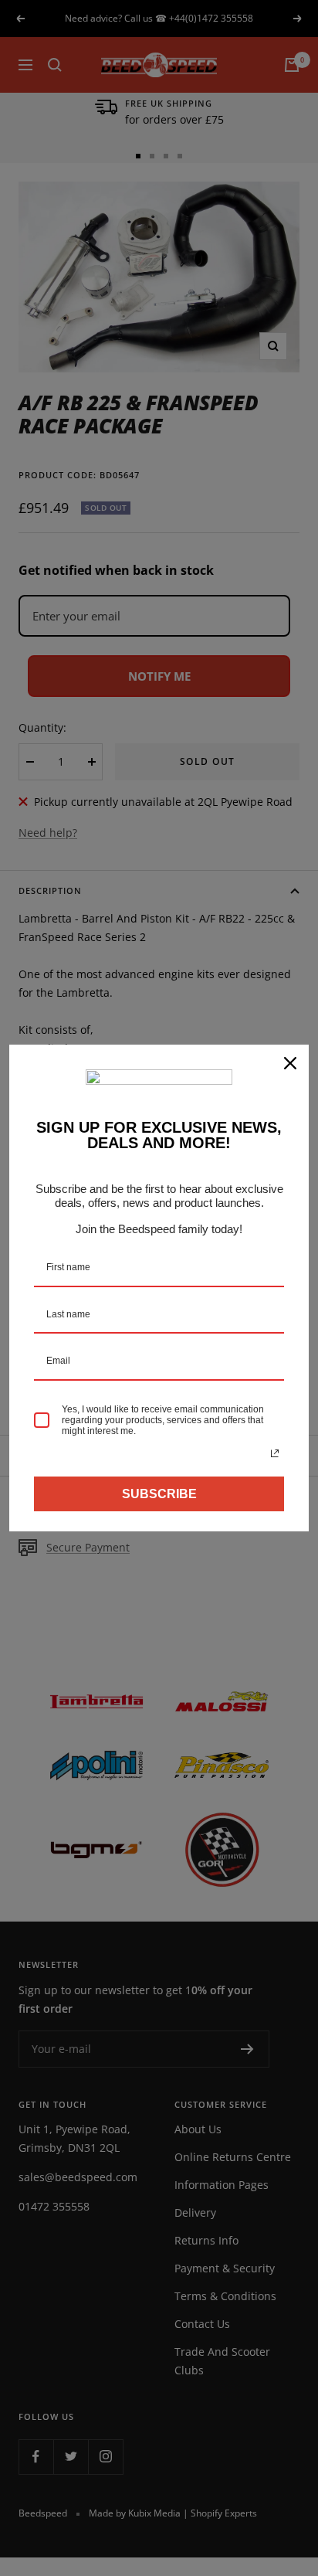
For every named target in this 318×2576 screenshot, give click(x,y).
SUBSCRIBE (159, 1494)
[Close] (290, 1063)
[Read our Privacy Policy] (275, 1453)
